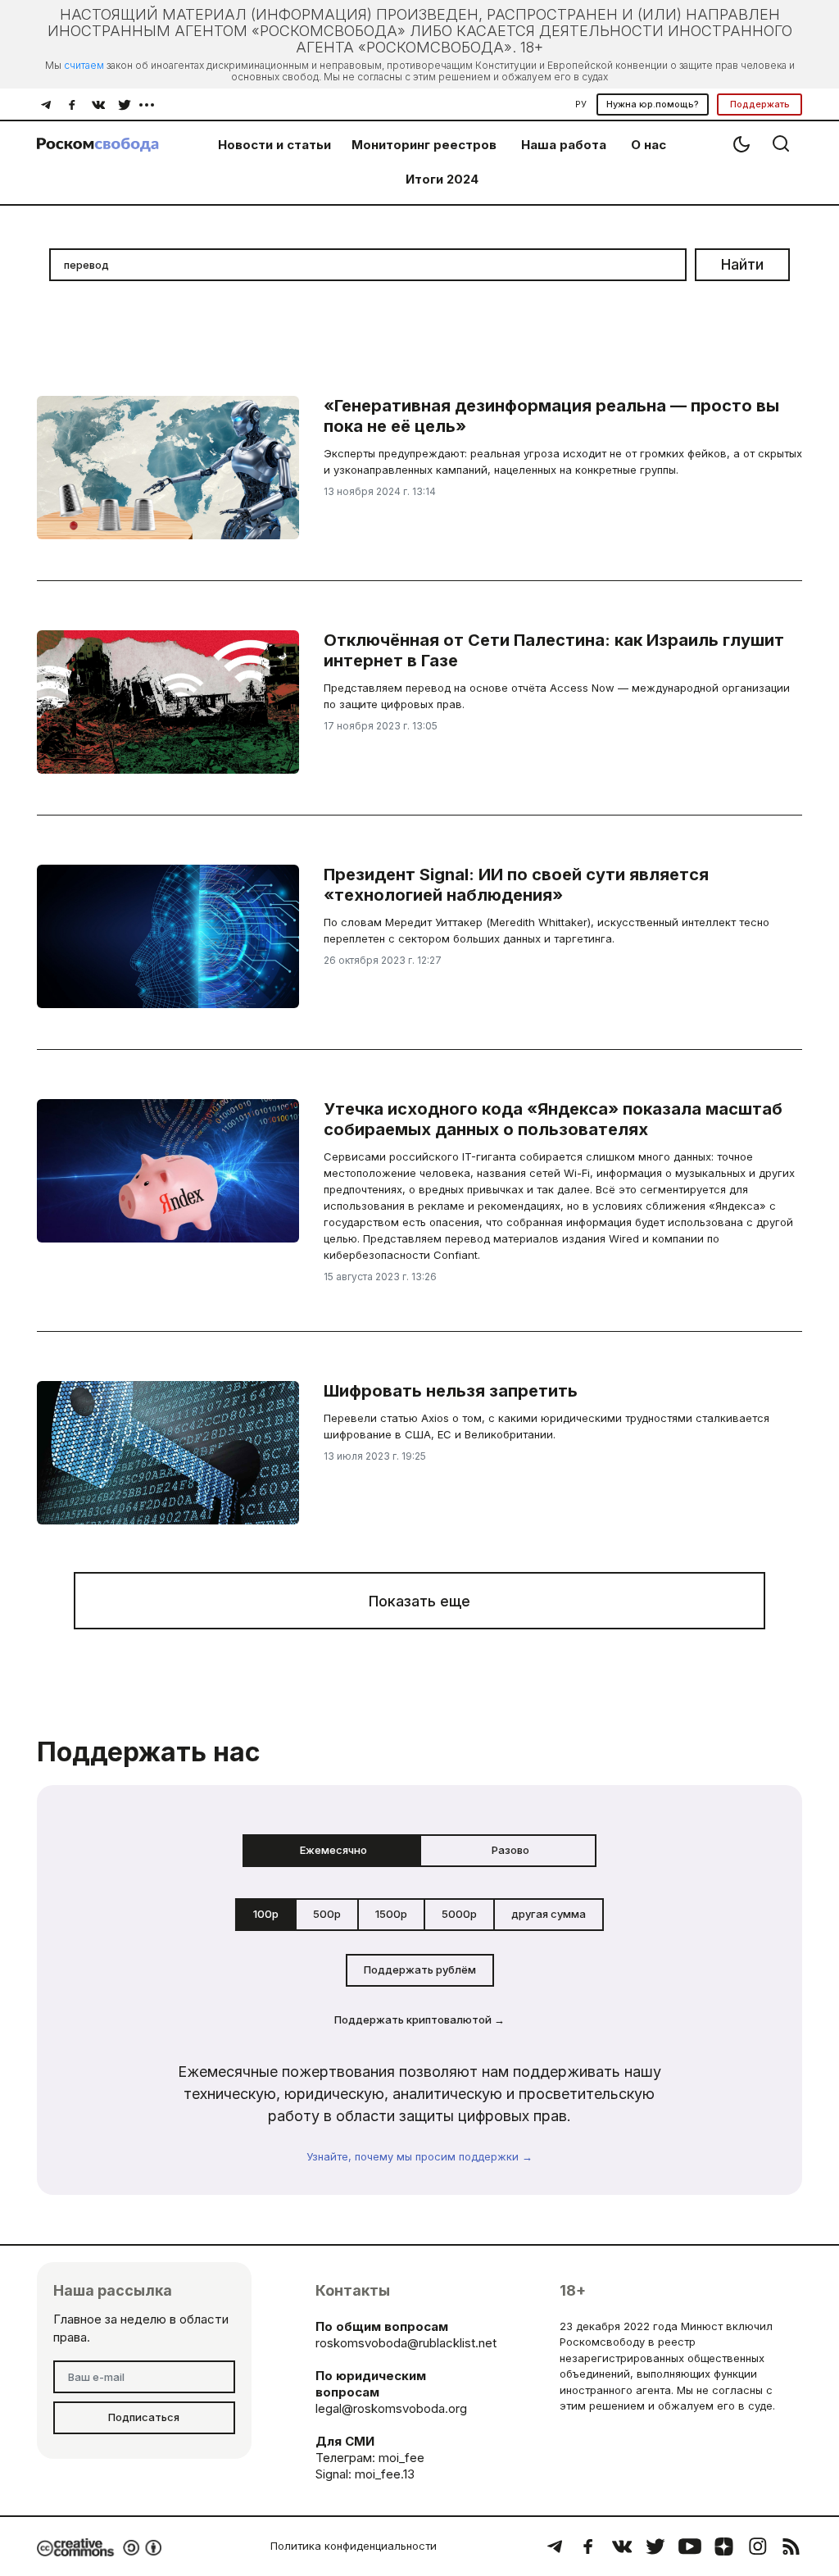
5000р (459, 1914)
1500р (391, 1914)
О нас (649, 145)
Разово (510, 1850)
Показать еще (419, 1601)
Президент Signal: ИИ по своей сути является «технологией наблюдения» (516, 885)
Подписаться (144, 2417)
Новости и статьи (274, 145)
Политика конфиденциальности (354, 2546)
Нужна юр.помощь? (653, 104)
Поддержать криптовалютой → (419, 2019)
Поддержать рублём (420, 1969)
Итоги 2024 (442, 179)
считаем (84, 65)
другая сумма (549, 1914)
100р (266, 1914)
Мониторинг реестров (424, 145)
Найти (742, 264)
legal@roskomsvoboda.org (391, 2408)
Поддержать (760, 104)
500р (327, 1914)
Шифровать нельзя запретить (451, 1391)
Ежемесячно (333, 1850)
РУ (581, 104)
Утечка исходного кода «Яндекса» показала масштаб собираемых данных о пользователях (553, 1119)
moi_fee (401, 2458)
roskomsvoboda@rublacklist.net (406, 2343)
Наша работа (564, 145)
